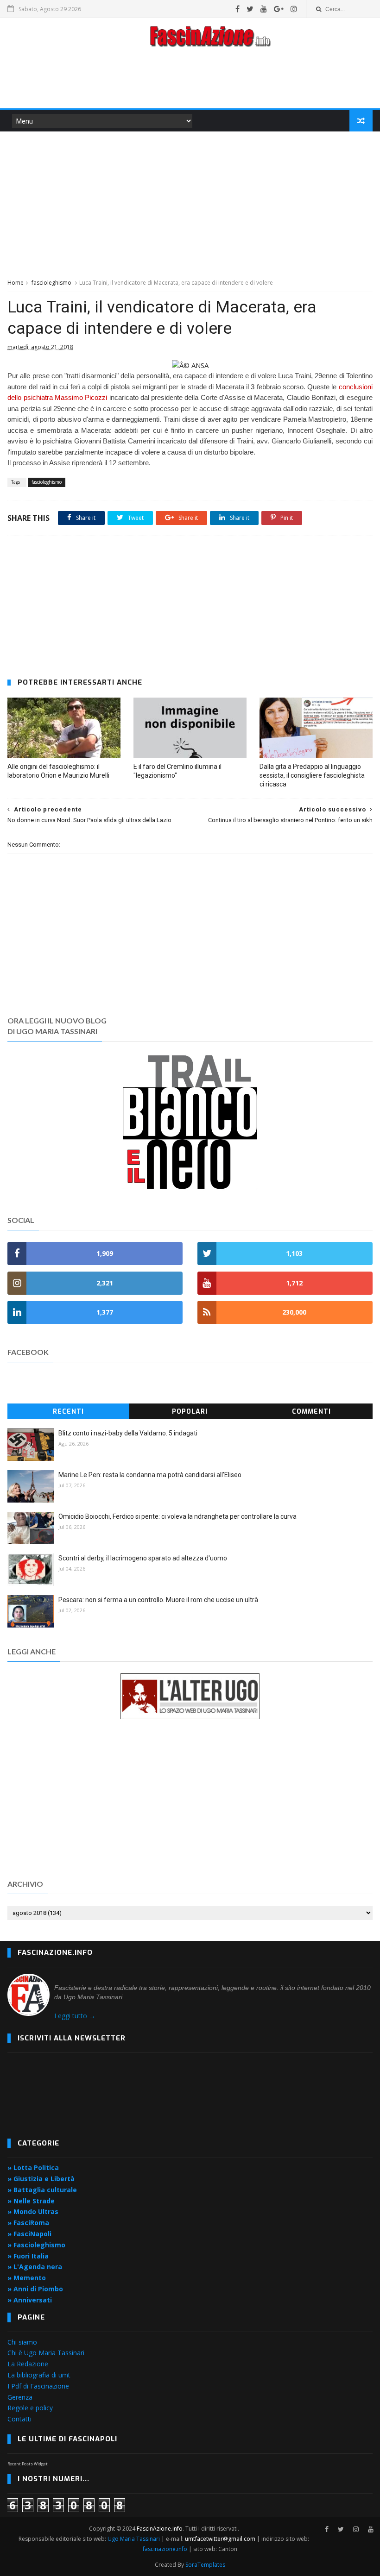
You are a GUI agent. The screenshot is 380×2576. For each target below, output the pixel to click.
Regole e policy (30, 2408)
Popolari (190, 1412)
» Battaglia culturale (42, 2190)
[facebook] (237, 9)
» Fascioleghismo (36, 2245)
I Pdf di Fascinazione (38, 2386)
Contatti (19, 2419)
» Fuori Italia (28, 2256)
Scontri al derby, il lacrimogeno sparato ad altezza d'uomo (143, 1558)
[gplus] (279, 9)
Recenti (68, 1412)
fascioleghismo (51, 283)
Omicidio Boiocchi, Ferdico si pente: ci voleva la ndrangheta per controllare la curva (177, 1516)
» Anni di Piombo (35, 2289)
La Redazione (28, 2364)
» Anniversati (30, 2300)
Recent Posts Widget (28, 2464)
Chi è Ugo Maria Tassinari (46, 2353)
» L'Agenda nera (35, 2267)
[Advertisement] (190, 81)
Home (16, 283)
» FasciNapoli (29, 2234)
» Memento (27, 2278)
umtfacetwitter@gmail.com (221, 2539)
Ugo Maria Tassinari (134, 2539)
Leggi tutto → (75, 2016)
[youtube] (264, 9)
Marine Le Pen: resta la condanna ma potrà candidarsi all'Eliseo (150, 1475)
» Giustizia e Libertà (41, 2179)
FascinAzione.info (160, 2529)
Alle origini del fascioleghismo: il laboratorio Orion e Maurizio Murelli (58, 771)
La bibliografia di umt (39, 2375)
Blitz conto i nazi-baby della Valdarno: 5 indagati (128, 1433)
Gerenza (20, 2397)
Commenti (311, 1412)
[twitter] (250, 9)
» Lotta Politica (33, 2167)
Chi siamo (22, 2342)
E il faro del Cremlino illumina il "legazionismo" (177, 771)
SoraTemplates (205, 2565)
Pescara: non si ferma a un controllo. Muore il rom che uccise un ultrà (158, 1600)
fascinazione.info (165, 2549)
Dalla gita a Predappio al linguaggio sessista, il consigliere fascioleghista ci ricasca (312, 775)
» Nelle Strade (31, 2201)
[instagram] (294, 9)
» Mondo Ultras (33, 2211)
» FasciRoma (28, 2223)
